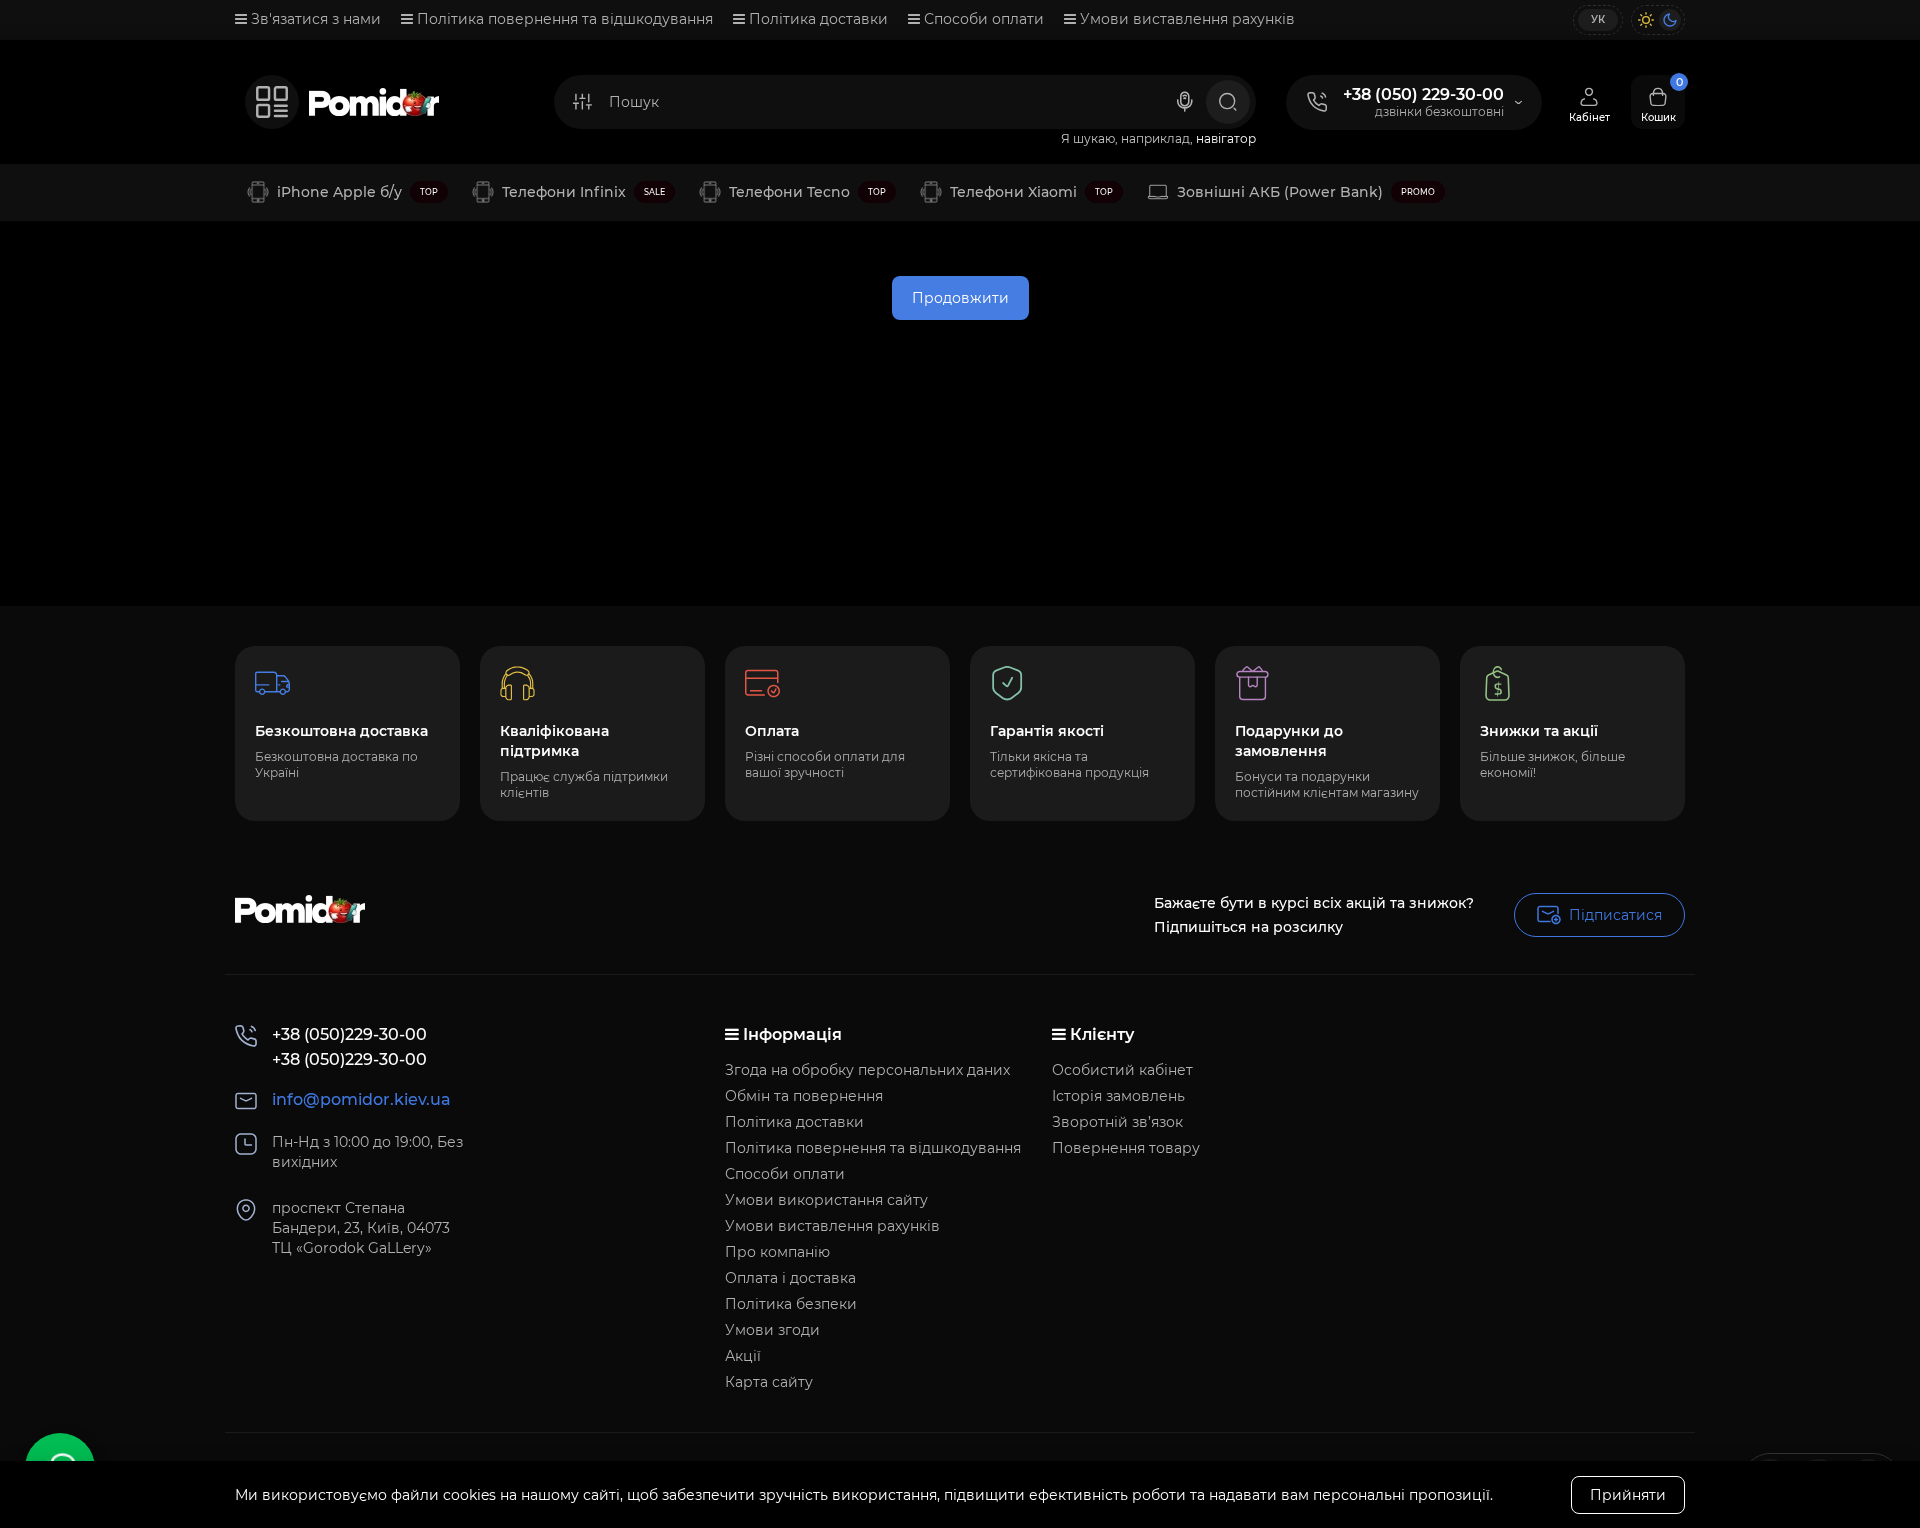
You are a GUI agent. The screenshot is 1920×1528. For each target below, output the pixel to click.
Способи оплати (982, 19)
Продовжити (960, 298)
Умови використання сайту (826, 1200)
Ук (1598, 19)
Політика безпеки (791, 1304)
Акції (743, 1356)
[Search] (1185, 102)
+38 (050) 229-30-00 (1423, 94)
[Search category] (582, 102)
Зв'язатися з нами (314, 19)
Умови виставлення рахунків (1185, 19)
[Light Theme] (1646, 20)
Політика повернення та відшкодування (563, 19)
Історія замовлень (1118, 1096)
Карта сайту (769, 1382)
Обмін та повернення (804, 1096)
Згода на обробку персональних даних (867, 1070)
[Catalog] (272, 102)
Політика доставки (816, 19)
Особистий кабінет (1122, 1070)
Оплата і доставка (790, 1278)
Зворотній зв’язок (1117, 1122)
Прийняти (1628, 1495)
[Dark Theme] (1670, 20)
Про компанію (777, 1252)
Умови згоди (772, 1330)
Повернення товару (1126, 1148)
